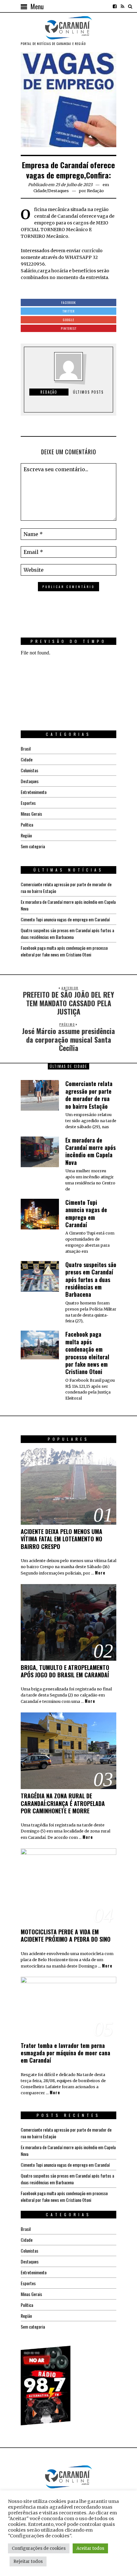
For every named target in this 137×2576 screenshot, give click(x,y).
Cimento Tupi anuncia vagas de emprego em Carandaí (65, 919)
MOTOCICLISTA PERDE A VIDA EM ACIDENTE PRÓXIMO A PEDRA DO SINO (66, 1935)
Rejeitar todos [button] (28, 2561)
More (100, 1573)
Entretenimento (34, 792)
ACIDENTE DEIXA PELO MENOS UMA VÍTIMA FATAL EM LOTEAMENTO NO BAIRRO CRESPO (61, 1539)
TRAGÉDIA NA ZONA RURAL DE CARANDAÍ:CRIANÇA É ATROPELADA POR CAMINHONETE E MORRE (63, 1803)
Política (27, 824)
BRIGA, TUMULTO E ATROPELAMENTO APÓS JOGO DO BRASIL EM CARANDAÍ (65, 1671)
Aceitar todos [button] (90, 2548)
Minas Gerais (31, 814)
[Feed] (122, 6)
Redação (95, 191)
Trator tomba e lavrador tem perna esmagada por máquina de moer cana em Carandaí (65, 2053)
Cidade (40, 191)
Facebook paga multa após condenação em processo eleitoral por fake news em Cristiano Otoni (64, 951)
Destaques (58, 191)
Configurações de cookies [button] (39, 2548)
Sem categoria (33, 846)
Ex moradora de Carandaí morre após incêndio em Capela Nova (90, 1151)
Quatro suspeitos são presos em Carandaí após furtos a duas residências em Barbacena (67, 933)
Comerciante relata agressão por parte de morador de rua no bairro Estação (89, 1095)
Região (26, 835)
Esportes (28, 803)
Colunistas (29, 770)
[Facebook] (115, 6)
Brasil (26, 748)
